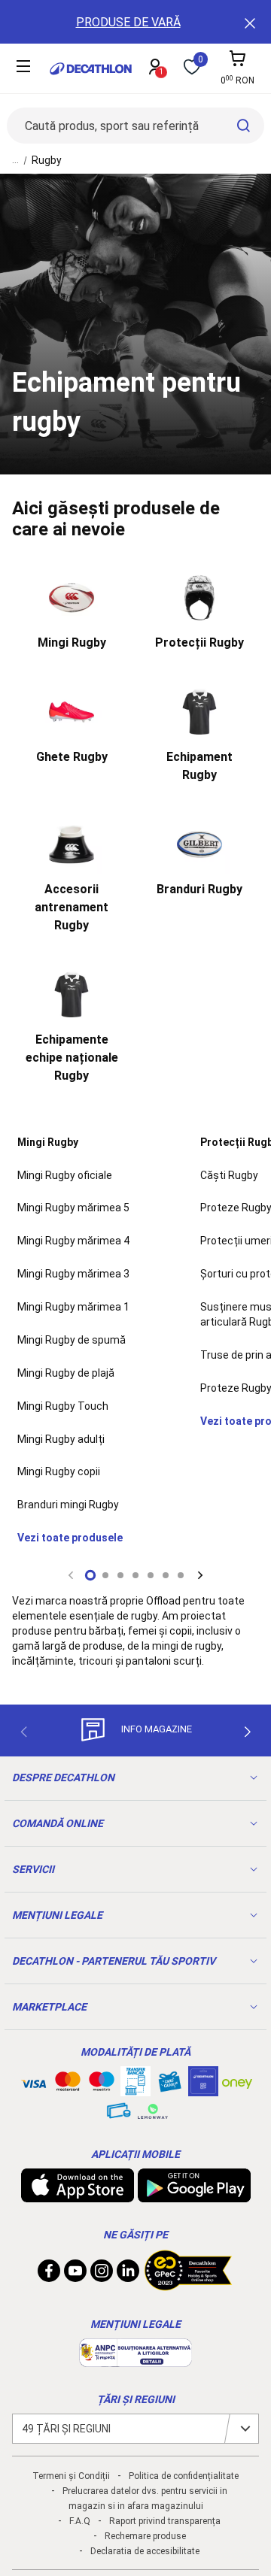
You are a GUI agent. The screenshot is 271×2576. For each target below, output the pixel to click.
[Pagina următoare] (248, 1732)
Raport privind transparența (165, 2521)
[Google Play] (194, 2195)
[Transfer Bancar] (135, 2089)
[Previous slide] (71, 1575)
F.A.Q (80, 2521)
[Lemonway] (153, 2111)
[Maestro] (102, 2084)
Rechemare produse (145, 2536)
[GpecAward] (188, 2284)
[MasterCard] (68, 2084)
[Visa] (34, 2081)
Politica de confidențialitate (184, 2476)
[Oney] (237, 2081)
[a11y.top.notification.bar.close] (248, 22)
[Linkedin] (128, 2274)
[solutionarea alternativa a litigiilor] (135, 2359)
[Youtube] (75, 2274)
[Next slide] (200, 1575)
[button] (90, 1575)
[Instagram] (102, 2274)
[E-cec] (203, 2089)
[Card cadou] (169, 2085)
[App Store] (78, 2195)
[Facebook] (49, 2274)
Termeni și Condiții (71, 2476)
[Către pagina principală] (91, 69)
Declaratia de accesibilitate (145, 2551)
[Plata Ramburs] (119, 2114)
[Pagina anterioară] (23, 1732)
